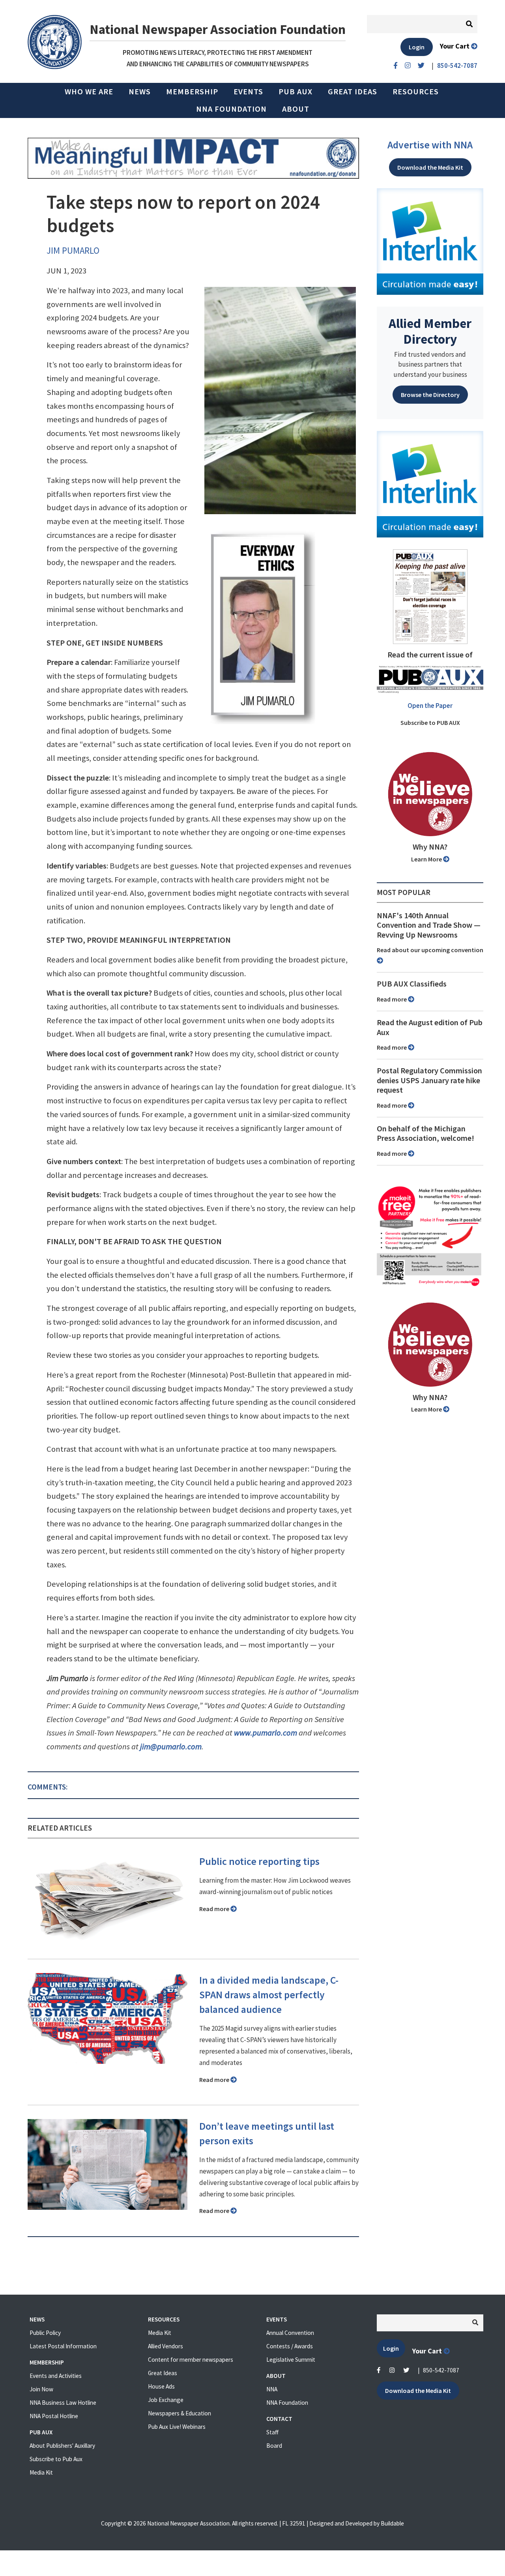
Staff (272, 2432)
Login (417, 47)
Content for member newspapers (191, 2360)
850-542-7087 (441, 2370)
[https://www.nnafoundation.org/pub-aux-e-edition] (430, 596)
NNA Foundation (231, 109)
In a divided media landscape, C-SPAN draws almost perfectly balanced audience (269, 1995)
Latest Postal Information (63, 2346)
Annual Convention (290, 2333)
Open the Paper (430, 706)
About (296, 109)
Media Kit (41, 2472)
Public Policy (45, 2333)
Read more (215, 1909)
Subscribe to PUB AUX (430, 723)
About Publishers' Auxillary (62, 2446)
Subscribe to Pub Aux (56, 2459)
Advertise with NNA (430, 145)
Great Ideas (353, 92)
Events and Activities (56, 2376)
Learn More (427, 859)
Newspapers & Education (180, 2413)
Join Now (41, 2389)
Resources (416, 92)
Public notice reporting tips (259, 1861)
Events (248, 92)
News (140, 92)
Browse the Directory (430, 395)
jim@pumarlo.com (171, 1747)
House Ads (161, 2386)
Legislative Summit (291, 2360)
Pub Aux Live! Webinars (177, 2427)
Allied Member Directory (430, 331)
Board (274, 2446)
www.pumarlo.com (266, 1733)
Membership (192, 92)
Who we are (89, 92)
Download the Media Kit (430, 167)
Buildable (392, 2523)
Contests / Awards (290, 2346)
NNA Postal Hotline (54, 2416)
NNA (272, 2389)
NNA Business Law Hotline (63, 2403)
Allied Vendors (166, 2346)
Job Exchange (166, 2400)
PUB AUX (296, 92)
